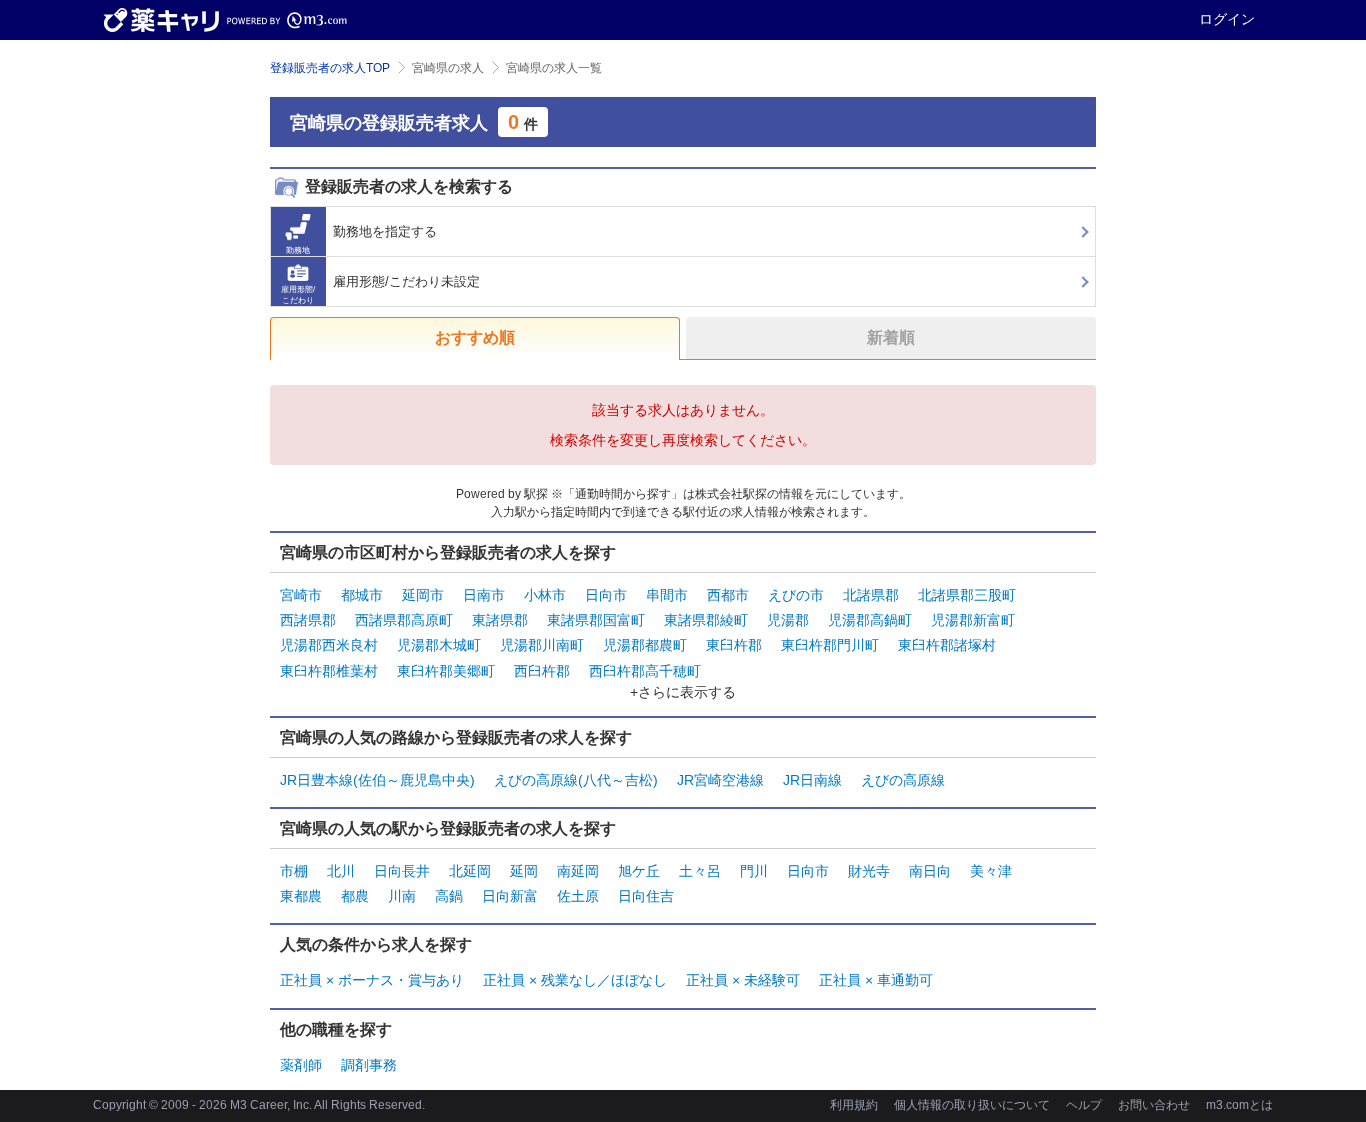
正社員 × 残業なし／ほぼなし (575, 980)
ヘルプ (1084, 1105)
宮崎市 (301, 595)
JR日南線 (812, 780)
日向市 (606, 595)
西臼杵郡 (542, 671)
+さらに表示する (683, 692)
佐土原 (578, 896)
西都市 (728, 595)
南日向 (930, 871)
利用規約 (854, 1105)
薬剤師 (301, 1065)
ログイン (1227, 19)
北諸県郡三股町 (967, 595)
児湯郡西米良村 (329, 645)
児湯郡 (788, 620)
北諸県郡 (871, 595)
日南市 (484, 595)
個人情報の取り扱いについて (972, 1105)
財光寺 (869, 871)
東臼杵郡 (734, 645)
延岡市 (423, 595)
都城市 (362, 595)
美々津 (991, 871)
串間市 (667, 595)
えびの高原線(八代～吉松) (576, 780)
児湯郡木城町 (439, 645)
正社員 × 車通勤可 (876, 980)
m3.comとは (1239, 1105)
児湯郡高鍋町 (870, 620)
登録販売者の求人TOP (330, 68)
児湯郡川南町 (542, 645)
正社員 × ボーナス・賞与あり (372, 980)
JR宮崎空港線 (720, 780)
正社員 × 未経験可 (743, 980)
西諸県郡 (308, 620)
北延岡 (470, 871)
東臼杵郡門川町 (830, 645)
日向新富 (510, 896)
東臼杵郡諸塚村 (947, 645)
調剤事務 (369, 1065)
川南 (402, 896)
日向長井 (402, 871)
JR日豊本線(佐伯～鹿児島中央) (377, 780)
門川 (754, 871)
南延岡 (578, 871)
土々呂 (700, 871)
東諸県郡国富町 (596, 620)
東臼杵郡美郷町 (446, 671)
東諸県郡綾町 (706, 620)
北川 (341, 871)
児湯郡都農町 (645, 645)
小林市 (545, 595)
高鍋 (449, 896)
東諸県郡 (500, 620)
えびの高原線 (903, 780)
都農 (355, 896)
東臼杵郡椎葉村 (329, 671)
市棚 (294, 871)
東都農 (301, 896)
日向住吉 (646, 896)
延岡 (524, 871)
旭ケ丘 (639, 871)
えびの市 (796, 595)
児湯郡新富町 (973, 620)
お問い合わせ (1154, 1105)
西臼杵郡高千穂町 (645, 671)
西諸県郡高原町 (404, 620)
